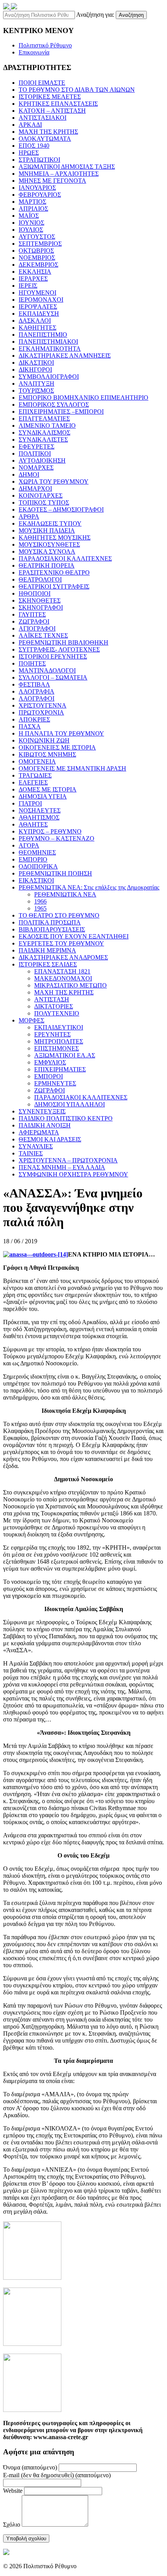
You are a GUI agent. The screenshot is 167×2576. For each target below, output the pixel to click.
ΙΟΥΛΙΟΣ (31, 230)
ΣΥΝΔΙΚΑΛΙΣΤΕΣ (43, 440)
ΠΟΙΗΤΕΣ (32, 663)
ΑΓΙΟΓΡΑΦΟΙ (37, 628)
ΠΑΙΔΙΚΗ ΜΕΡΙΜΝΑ (47, 950)
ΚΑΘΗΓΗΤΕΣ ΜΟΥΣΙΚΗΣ (55, 537)
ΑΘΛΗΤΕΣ (33, 824)
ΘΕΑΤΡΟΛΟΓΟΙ (40, 579)
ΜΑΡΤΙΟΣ (32, 202)
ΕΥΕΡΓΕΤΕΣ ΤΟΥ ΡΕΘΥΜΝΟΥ (61, 943)
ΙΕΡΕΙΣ (28, 286)
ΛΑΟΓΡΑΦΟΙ (37, 698)
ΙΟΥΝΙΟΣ (31, 223)
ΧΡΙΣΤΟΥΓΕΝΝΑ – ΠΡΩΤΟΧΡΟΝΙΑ (68, 1160)
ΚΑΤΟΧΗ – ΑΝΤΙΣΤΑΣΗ (52, 111)
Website (13, 2491)
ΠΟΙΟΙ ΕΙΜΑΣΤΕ (42, 83)
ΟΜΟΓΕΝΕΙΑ (37, 761)
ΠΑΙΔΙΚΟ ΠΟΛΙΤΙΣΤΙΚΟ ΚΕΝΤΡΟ (66, 1118)
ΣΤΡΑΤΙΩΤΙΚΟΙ (39, 160)
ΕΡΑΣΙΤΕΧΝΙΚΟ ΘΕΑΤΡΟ (54, 572)
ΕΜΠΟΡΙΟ (33, 859)
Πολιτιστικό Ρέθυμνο (45, 45)
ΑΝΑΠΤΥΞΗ (37, 384)
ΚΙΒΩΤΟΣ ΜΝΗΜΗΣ (47, 754)
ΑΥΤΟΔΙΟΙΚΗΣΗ (42, 460)
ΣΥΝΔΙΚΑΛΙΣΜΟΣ (44, 433)
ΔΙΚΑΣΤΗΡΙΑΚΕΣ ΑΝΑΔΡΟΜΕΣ (63, 957)
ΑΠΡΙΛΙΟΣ (33, 209)
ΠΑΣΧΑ (30, 726)
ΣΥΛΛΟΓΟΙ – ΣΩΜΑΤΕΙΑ (53, 677)
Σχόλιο (12, 2524)
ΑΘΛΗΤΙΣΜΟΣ (39, 817)
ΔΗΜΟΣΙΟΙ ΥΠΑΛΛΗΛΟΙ (70, 1104)
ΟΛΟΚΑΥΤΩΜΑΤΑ (45, 139)
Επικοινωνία (34, 52)
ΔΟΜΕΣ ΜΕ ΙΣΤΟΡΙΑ (48, 789)
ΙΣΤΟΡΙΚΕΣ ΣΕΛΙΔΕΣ (48, 964)
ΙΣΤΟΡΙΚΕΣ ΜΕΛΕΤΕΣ (50, 97)
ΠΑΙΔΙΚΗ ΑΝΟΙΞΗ (45, 1125)
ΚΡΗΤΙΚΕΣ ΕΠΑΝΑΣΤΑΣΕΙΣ (58, 104)
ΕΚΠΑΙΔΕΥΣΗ (39, 314)
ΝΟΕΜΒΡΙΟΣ (37, 258)
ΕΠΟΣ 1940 (34, 146)
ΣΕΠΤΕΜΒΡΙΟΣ (40, 244)
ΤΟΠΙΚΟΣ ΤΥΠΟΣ (44, 502)
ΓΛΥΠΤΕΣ (32, 614)
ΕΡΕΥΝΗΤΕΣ (52, 1034)
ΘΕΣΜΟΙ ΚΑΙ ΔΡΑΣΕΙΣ (50, 1139)
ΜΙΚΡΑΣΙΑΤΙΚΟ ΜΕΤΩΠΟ (70, 985)
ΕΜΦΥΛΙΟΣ (50, 1062)
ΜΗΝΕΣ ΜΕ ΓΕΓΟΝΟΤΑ (52, 181)
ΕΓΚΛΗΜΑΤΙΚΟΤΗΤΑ (50, 349)
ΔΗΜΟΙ (29, 474)
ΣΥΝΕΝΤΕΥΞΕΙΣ (42, 1111)
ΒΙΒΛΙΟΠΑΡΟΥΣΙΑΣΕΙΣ (52, 929)
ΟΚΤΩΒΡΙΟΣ (36, 251)
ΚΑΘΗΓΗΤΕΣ (37, 328)
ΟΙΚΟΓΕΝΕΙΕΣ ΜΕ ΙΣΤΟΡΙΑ (57, 747)
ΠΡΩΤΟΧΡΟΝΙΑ (41, 712)
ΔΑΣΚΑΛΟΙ (35, 321)
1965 (40, 908)
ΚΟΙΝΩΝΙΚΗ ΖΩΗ (44, 740)
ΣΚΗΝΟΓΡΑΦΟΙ (41, 607)
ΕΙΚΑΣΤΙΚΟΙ (36, 880)
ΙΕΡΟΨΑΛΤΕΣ (38, 307)
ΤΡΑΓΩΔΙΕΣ (35, 775)
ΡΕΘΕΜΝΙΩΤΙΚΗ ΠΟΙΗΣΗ (55, 873)
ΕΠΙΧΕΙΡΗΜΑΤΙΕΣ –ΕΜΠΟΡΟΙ (61, 412)
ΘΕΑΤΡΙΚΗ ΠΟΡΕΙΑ (47, 565)
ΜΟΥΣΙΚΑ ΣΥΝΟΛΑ (47, 551)
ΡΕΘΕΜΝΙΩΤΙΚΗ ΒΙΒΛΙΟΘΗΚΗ (63, 642)
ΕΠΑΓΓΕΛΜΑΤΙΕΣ (44, 419)
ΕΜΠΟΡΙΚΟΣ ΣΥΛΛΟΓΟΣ (54, 405)
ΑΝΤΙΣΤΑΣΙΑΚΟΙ (43, 118)
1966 (40, 901)
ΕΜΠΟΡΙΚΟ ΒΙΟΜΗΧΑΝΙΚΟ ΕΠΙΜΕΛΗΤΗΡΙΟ (83, 398)
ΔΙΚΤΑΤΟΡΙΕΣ (54, 1006)
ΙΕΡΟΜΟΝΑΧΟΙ (41, 300)
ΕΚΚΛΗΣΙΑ (35, 272)
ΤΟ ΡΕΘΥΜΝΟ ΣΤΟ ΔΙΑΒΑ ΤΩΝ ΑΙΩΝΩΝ (77, 90)
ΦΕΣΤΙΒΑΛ (34, 684)
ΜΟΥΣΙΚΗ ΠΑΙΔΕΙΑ (47, 530)
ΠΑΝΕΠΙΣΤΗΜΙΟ (43, 335)
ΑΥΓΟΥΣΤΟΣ (37, 237)
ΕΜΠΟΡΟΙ (49, 1076)
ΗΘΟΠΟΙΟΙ (35, 593)
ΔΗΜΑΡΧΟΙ (35, 488)
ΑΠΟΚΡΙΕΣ (34, 719)
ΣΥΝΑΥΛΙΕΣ (36, 1146)
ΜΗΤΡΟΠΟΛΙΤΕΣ (59, 1041)
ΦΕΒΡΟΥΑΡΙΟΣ (40, 195)
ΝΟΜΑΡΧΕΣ (36, 467)
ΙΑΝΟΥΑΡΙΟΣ (37, 188)
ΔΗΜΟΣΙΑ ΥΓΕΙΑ (43, 796)
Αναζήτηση (131, 15)
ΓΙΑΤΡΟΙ (30, 803)
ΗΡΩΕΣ (29, 153)
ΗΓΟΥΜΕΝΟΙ (37, 293)
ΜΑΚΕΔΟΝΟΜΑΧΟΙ (63, 978)
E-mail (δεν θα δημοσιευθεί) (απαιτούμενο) (57, 2475)
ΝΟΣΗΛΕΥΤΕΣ (40, 810)
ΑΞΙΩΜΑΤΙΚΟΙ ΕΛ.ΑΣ (65, 1055)
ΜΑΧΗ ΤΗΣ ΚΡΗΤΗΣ (48, 132)
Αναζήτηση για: (95, 15)
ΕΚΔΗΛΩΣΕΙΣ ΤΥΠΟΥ (50, 523)
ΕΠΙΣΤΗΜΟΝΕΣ (57, 1048)
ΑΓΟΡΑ (29, 845)
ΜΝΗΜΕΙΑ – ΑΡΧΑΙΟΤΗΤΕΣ (59, 174)
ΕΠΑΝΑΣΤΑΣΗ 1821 (62, 971)
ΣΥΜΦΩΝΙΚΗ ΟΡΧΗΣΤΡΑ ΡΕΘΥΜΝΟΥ (73, 1174)
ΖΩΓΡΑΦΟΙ (34, 621)
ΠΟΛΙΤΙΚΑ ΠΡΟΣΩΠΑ (50, 922)
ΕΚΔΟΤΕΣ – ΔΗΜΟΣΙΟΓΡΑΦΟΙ (61, 509)
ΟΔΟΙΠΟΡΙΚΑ (38, 866)
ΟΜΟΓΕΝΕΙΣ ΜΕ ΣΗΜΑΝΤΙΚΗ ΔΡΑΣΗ (72, 768)
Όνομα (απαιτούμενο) (30, 2467)
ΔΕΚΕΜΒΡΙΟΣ (38, 265)
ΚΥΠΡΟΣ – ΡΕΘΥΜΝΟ (50, 831)
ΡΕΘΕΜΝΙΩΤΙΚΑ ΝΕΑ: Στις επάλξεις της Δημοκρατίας (89, 887)
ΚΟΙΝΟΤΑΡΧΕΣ (41, 495)
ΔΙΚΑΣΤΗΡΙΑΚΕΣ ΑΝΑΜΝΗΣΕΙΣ (65, 356)
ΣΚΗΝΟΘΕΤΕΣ (40, 600)
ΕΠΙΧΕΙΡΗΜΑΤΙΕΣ (60, 1069)
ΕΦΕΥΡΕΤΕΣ (37, 447)
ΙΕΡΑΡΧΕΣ (33, 279)
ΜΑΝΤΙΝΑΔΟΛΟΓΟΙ (47, 670)
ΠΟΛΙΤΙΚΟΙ (35, 454)
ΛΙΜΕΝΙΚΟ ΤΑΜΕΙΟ (47, 426)
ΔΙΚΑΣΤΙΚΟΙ (36, 363)
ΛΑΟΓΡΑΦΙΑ (37, 691)
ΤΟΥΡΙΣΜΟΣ (36, 391)
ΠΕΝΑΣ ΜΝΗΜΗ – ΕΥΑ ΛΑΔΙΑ (62, 1167)
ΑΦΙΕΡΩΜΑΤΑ (39, 1132)
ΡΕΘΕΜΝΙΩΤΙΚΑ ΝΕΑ (65, 894)
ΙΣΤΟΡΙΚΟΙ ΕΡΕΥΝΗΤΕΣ (53, 656)
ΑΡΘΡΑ (29, 516)
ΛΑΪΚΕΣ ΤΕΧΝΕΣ (43, 635)
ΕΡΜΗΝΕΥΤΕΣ (55, 1083)
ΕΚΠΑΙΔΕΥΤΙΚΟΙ (59, 1027)
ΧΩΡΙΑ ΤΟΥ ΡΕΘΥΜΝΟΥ (54, 481)
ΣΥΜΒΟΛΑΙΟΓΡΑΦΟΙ (49, 377)
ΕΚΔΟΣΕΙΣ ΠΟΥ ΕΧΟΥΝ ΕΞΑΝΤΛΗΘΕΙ (74, 936)
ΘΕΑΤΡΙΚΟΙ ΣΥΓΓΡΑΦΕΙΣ (54, 586)
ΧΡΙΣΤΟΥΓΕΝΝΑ (43, 705)
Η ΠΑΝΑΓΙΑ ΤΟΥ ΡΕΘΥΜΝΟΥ (61, 733)
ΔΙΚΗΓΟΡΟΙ (35, 370)
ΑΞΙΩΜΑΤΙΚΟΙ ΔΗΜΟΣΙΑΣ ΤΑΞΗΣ (67, 167)
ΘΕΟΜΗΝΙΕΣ (37, 852)
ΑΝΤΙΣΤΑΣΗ (52, 999)
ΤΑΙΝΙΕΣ (31, 1153)
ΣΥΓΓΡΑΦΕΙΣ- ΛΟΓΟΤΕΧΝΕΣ (59, 649)
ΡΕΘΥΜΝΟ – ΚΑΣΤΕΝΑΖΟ (57, 838)
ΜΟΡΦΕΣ (31, 1020)
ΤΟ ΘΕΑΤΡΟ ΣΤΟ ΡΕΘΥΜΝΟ (59, 915)
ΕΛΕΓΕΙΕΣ (33, 782)
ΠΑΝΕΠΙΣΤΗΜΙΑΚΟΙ (48, 342)
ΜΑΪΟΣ (29, 216)
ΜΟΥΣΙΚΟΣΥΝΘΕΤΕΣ (49, 544)
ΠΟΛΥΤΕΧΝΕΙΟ (57, 1013)
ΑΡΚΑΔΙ (30, 125)
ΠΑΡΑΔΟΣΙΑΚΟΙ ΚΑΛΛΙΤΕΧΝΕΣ (65, 558)
